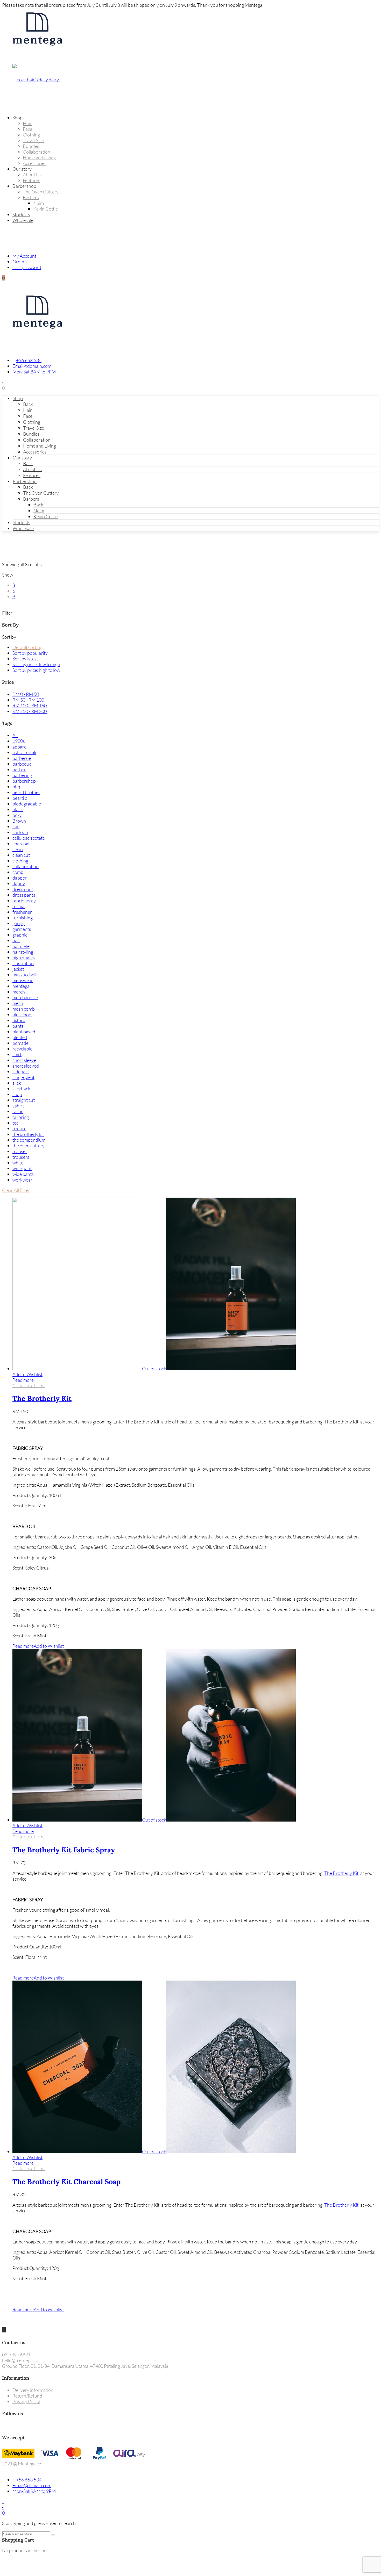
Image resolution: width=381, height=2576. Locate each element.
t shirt (18, 1106)
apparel (20, 747)
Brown (19, 821)
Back (28, 404)
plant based (24, 1032)
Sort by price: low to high (36, 664)
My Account (24, 256)
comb (18, 872)
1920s (19, 741)
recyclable (22, 1049)
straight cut (24, 1100)
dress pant (23, 889)
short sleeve (24, 1060)
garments (22, 929)
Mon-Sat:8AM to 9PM (34, 372)
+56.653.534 (29, 360)
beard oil (21, 798)
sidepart (21, 1071)
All (15, 735)
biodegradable (27, 804)
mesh (18, 1003)
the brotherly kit (28, 1134)
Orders (20, 262)
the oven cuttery (29, 1146)
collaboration (26, 866)
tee (16, 1123)
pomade (20, 1043)
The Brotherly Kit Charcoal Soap (66, 2182)
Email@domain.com (32, 366)
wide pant (22, 1168)
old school (22, 1014)
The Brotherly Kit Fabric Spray (64, 1850)
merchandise (25, 997)
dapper (20, 878)
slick (17, 1083)
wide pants (23, 1174)
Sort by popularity (30, 653)
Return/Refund (27, 2396)
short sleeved (26, 1066)
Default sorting (27, 647)
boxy (17, 815)
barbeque (22, 764)
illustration (23, 963)
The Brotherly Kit (42, 1398)
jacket (18, 969)
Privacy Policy (26, 2401)
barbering (22, 775)
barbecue (22, 758)
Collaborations (29, 1386)
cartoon (20, 832)
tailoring (21, 1117)
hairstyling (23, 952)
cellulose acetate (29, 838)
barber (19, 769)
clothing (20, 861)
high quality (24, 958)
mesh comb (24, 1009)
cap (16, 826)
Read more (23, 1380)
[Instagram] (8, 2426)
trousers (21, 1157)
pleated (20, 1037)
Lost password (27, 267)
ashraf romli (24, 752)
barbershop (24, 781)
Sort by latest (25, 659)
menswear (23, 980)
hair (16, 940)
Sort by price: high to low (36, 670)
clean (18, 849)
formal (19, 906)
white (18, 1163)
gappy (19, 923)
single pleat (23, 1077)
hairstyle (21, 946)
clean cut (21, 855)
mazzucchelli (25, 975)
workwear (22, 1180)
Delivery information (33, 2390)
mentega (21, 986)
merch (19, 992)
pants (18, 1026)
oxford (19, 1020)
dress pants (24, 895)
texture (19, 1128)
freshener (22, 912)
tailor (18, 1111)
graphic (20, 935)
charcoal (21, 844)
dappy (19, 883)
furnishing (23, 918)
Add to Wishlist (27, 1374)
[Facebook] (4, 2426)
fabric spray (24, 901)
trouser (20, 1151)
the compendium (29, 1140)
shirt (17, 1054)
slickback (21, 1089)
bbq (16, 787)
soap (17, 1094)
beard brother (26, 792)
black (18, 809)
